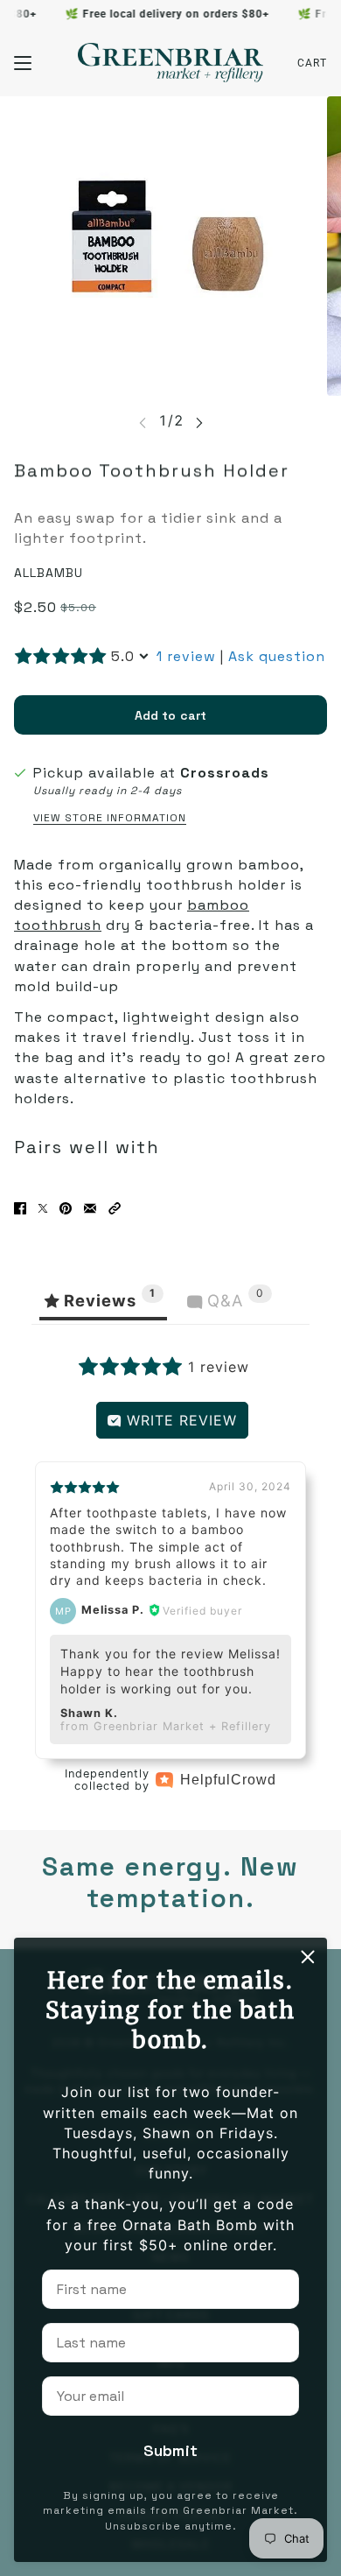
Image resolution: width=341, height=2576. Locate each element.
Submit (170, 2450)
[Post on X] (43, 1208)
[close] (308, 1957)
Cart (312, 63)
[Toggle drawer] (23, 63)
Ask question (277, 656)
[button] (115, 1208)
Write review (179, 1420)
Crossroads (225, 773)
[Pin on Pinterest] (66, 1208)
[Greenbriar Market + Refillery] (170, 63)
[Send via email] (90, 1208)
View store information (110, 818)
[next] (199, 422)
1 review (186, 656)
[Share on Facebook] (20, 1208)
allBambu (49, 573)
